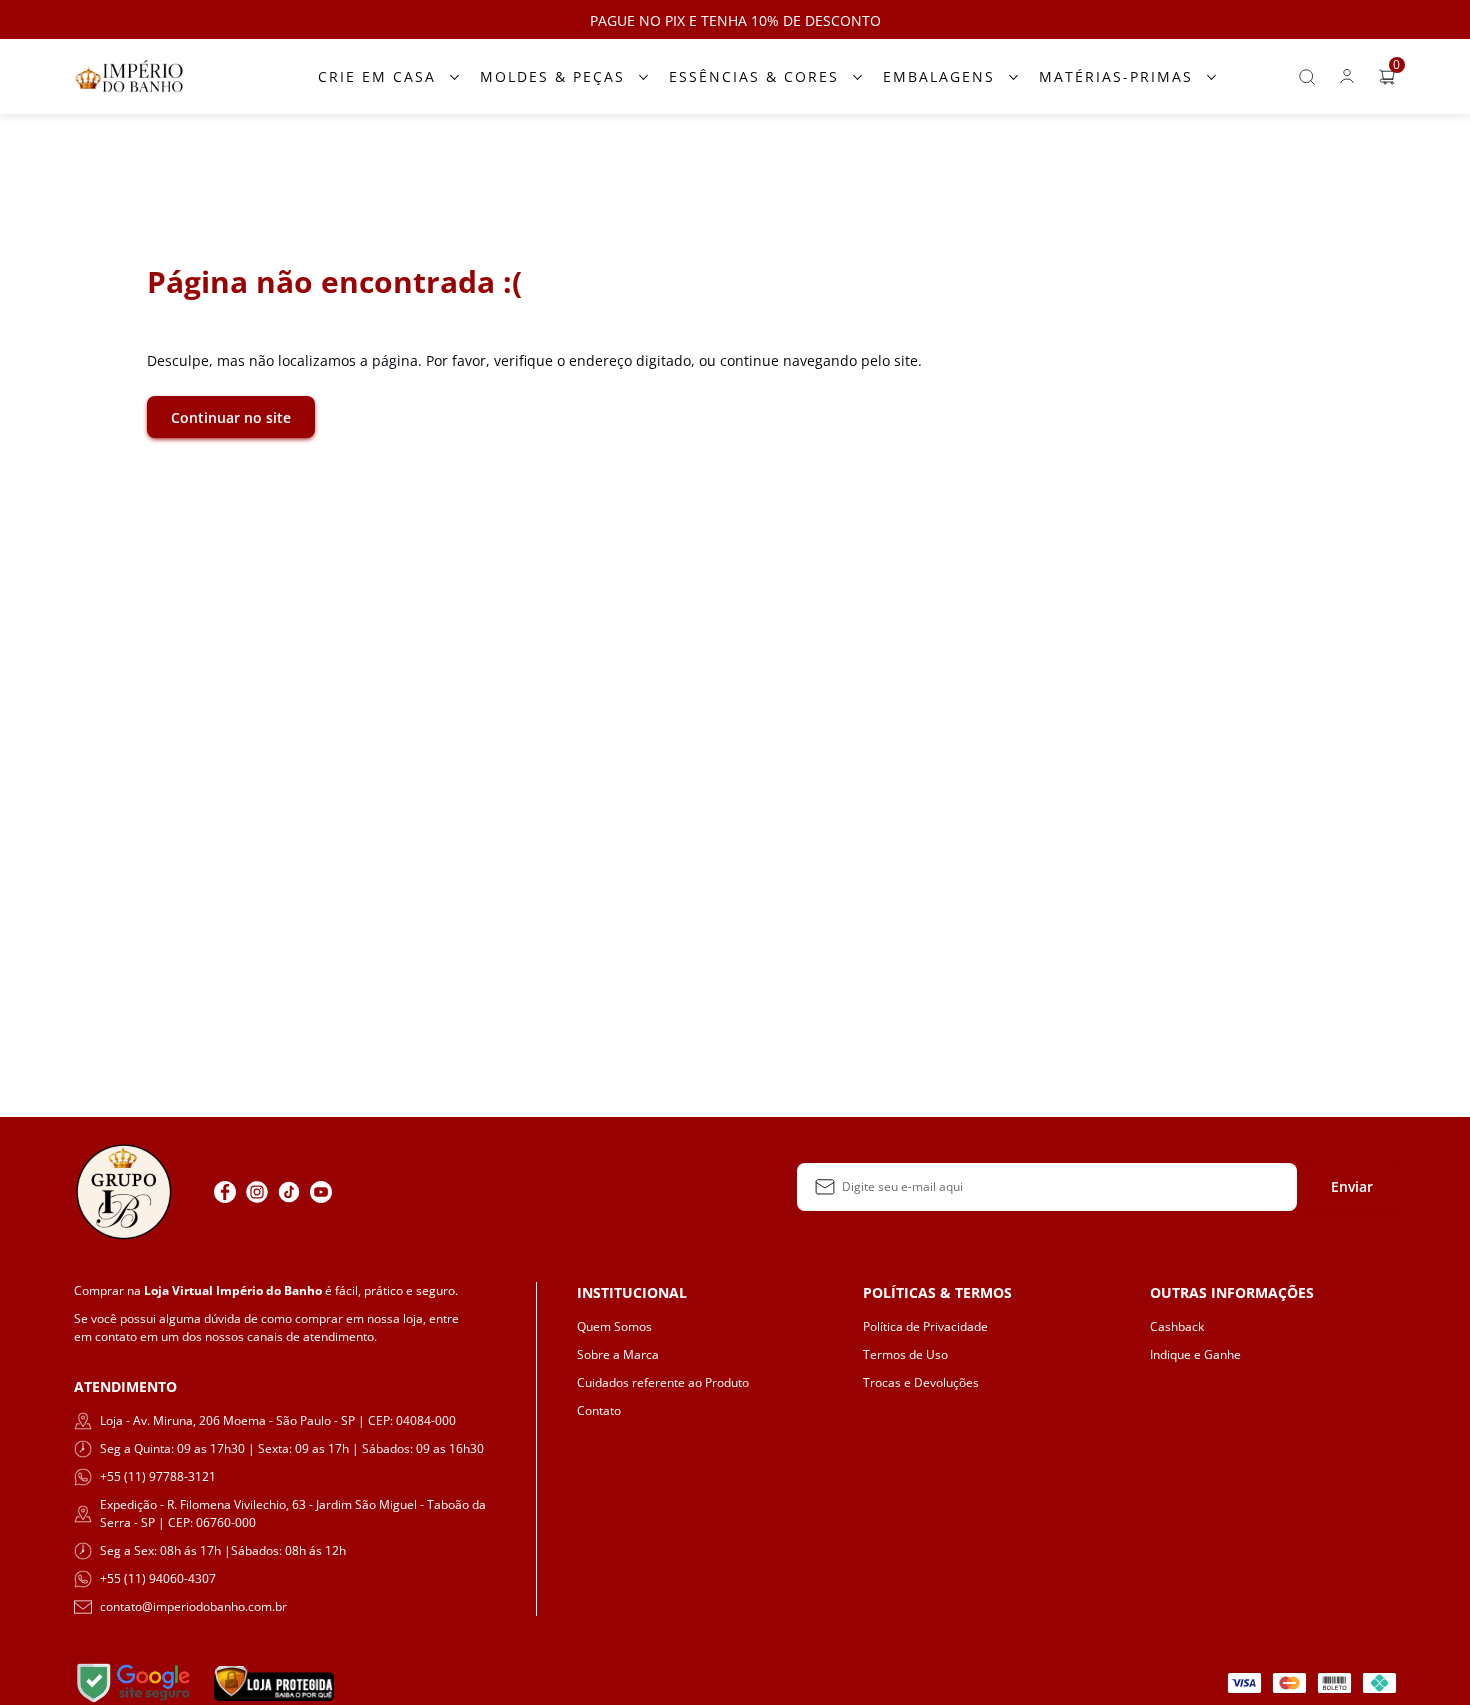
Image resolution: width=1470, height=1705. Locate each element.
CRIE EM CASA (377, 76)
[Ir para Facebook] (225, 1192)
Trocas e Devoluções (921, 1382)
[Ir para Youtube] (321, 1192)
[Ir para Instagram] (257, 1192)
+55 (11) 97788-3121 (158, 1476)
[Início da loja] (129, 76)
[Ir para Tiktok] (289, 1192)
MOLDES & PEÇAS (552, 76)
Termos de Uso (905, 1354)
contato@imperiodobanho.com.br (193, 1606)
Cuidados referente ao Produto (663, 1382)
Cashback (1177, 1326)
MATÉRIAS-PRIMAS (1116, 76)
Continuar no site (231, 417)
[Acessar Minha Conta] (1347, 81)
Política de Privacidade (925, 1326)
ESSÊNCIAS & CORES (754, 76)
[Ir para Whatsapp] (353, 1192)
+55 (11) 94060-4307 (158, 1578)
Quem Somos (614, 1326)
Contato (599, 1410)
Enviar (1352, 1186)
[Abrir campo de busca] (1307, 77)
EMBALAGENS (939, 76)
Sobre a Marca (618, 1354)
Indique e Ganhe (1195, 1354)
